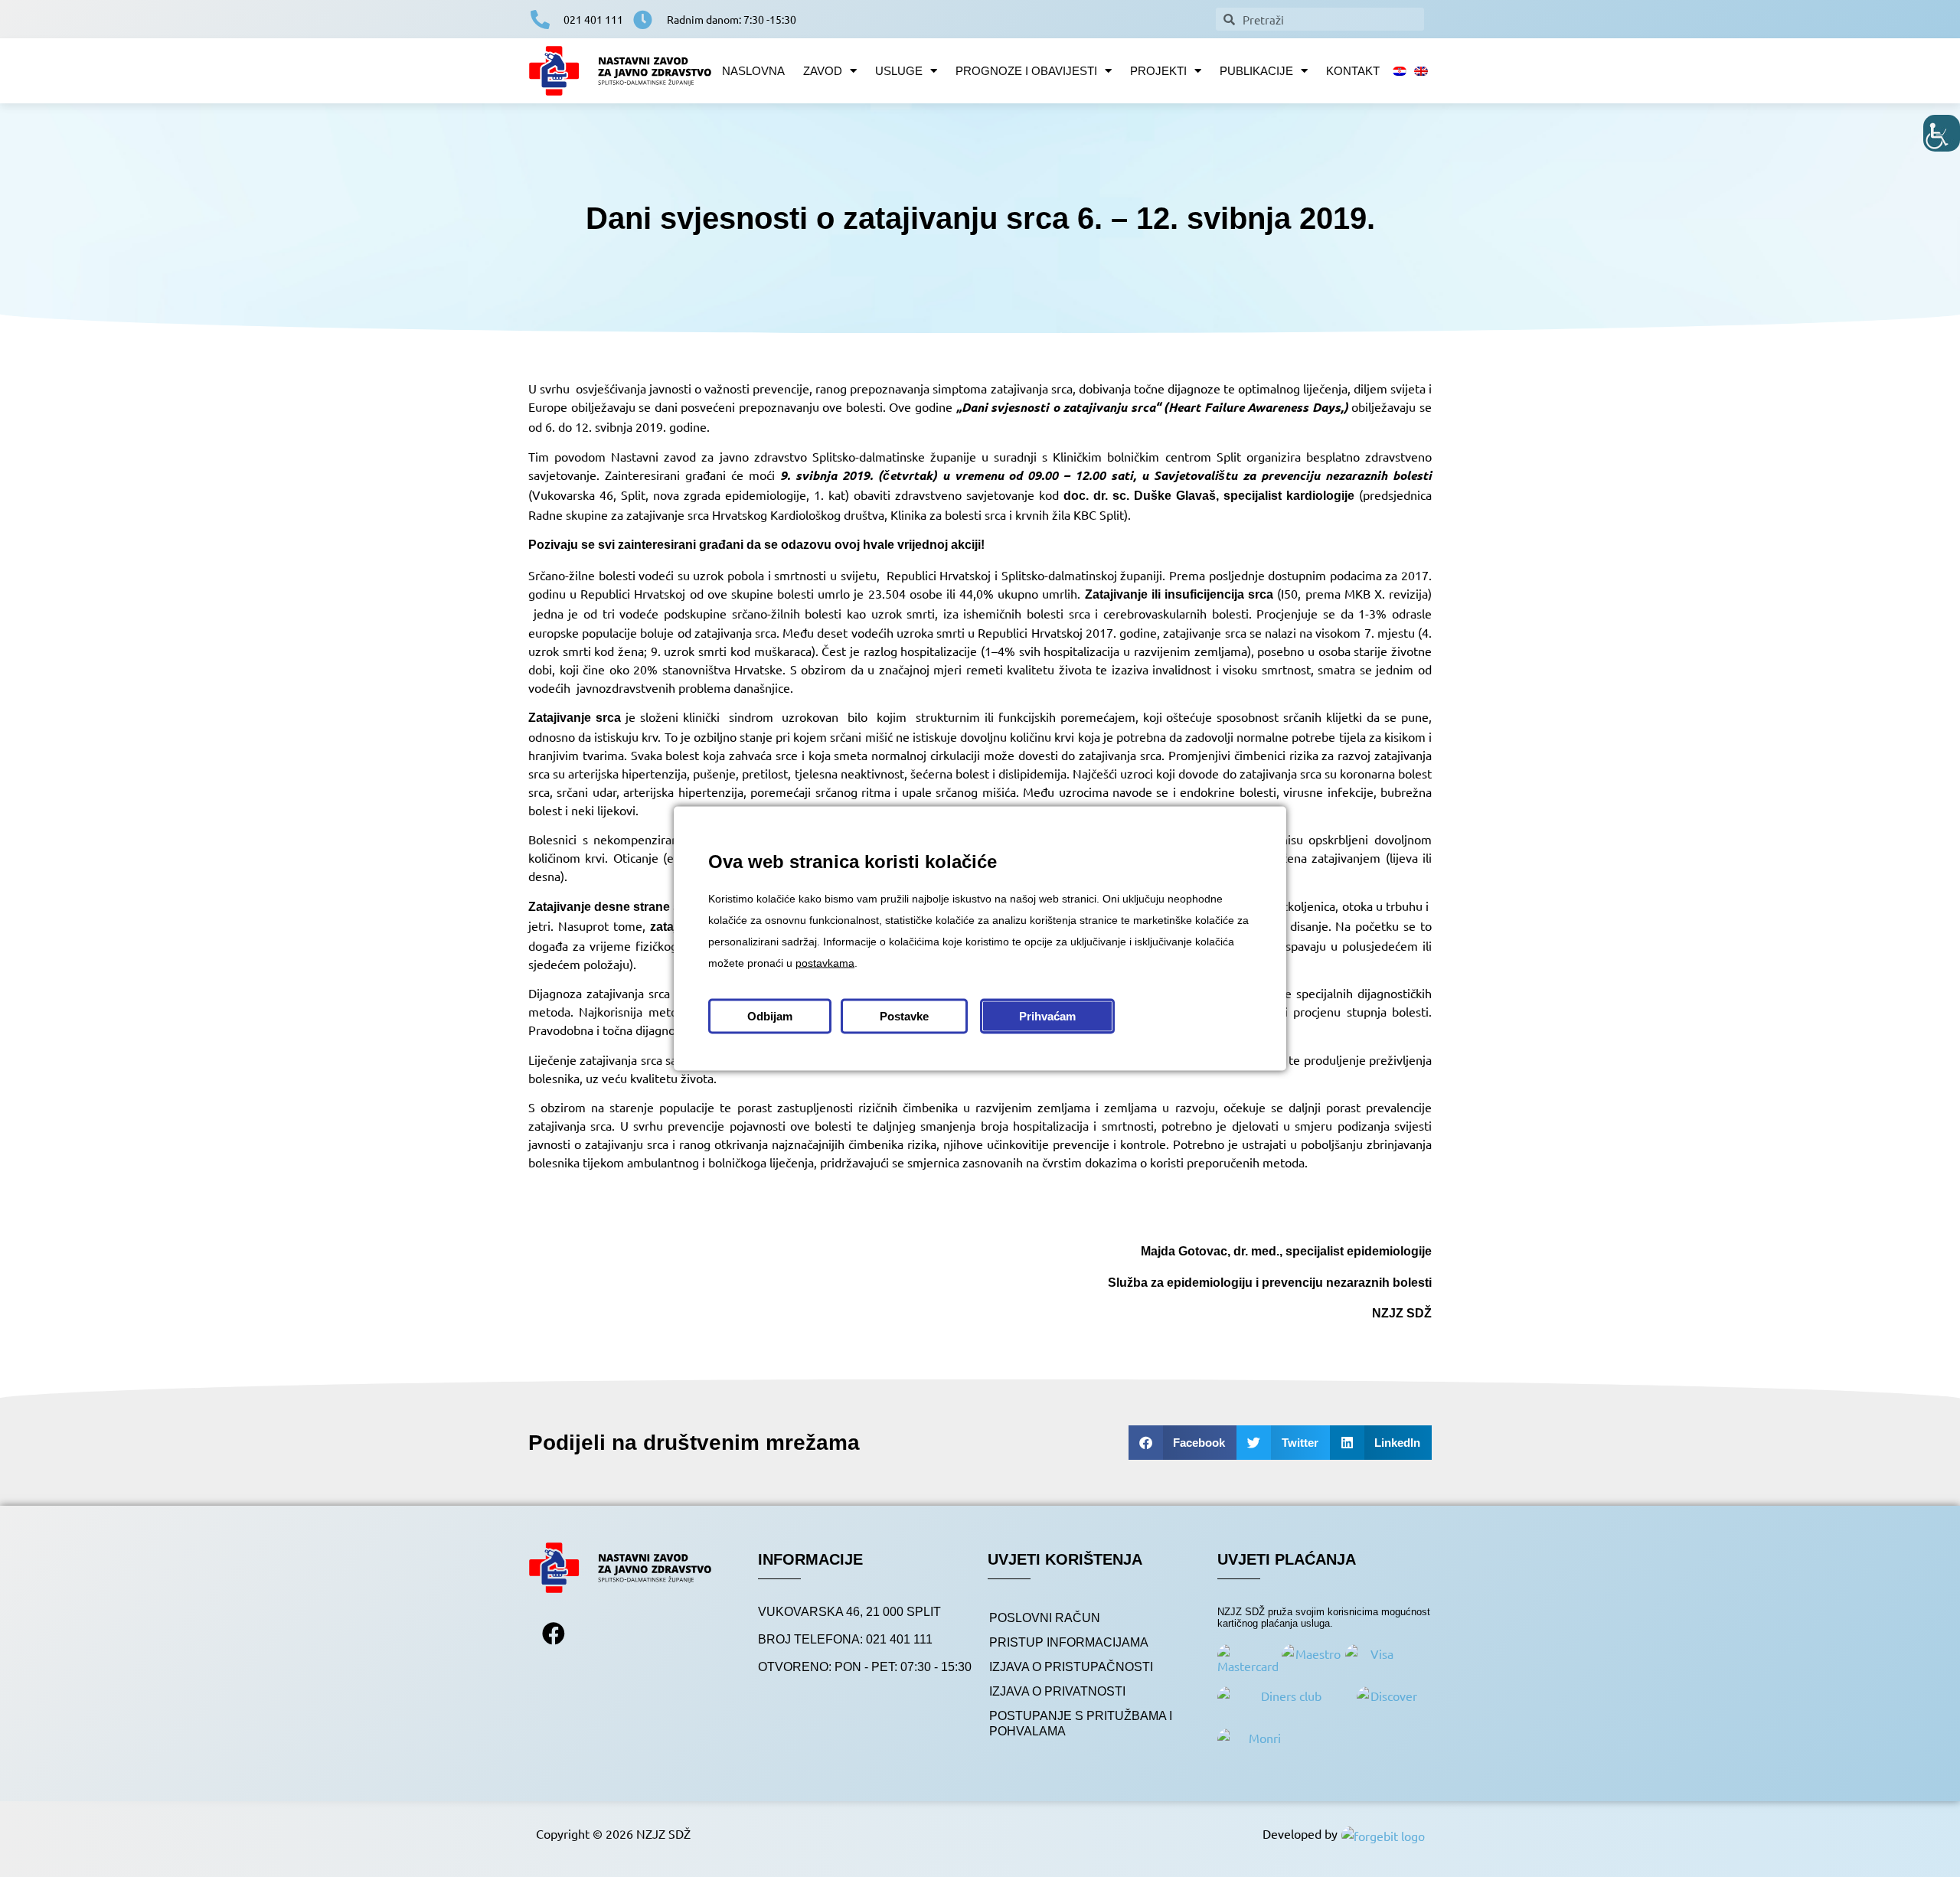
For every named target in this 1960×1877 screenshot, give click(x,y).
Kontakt (1353, 71)
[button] (1183, 1443)
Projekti (1158, 71)
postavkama (825, 963)
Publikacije (1256, 71)
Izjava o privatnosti (1057, 1691)
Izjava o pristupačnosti (1071, 1667)
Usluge (899, 71)
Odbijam (770, 1016)
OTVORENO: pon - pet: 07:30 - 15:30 (865, 1667)
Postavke (904, 1016)
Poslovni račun (1045, 1618)
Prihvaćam (1047, 1016)
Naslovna (753, 71)
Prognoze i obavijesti (1026, 71)
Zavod (823, 71)
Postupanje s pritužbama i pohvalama (1081, 1724)
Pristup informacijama (1069, 1642)
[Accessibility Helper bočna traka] (1942, 133)
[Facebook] (554, 1634)
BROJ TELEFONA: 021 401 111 (845, 1639)
